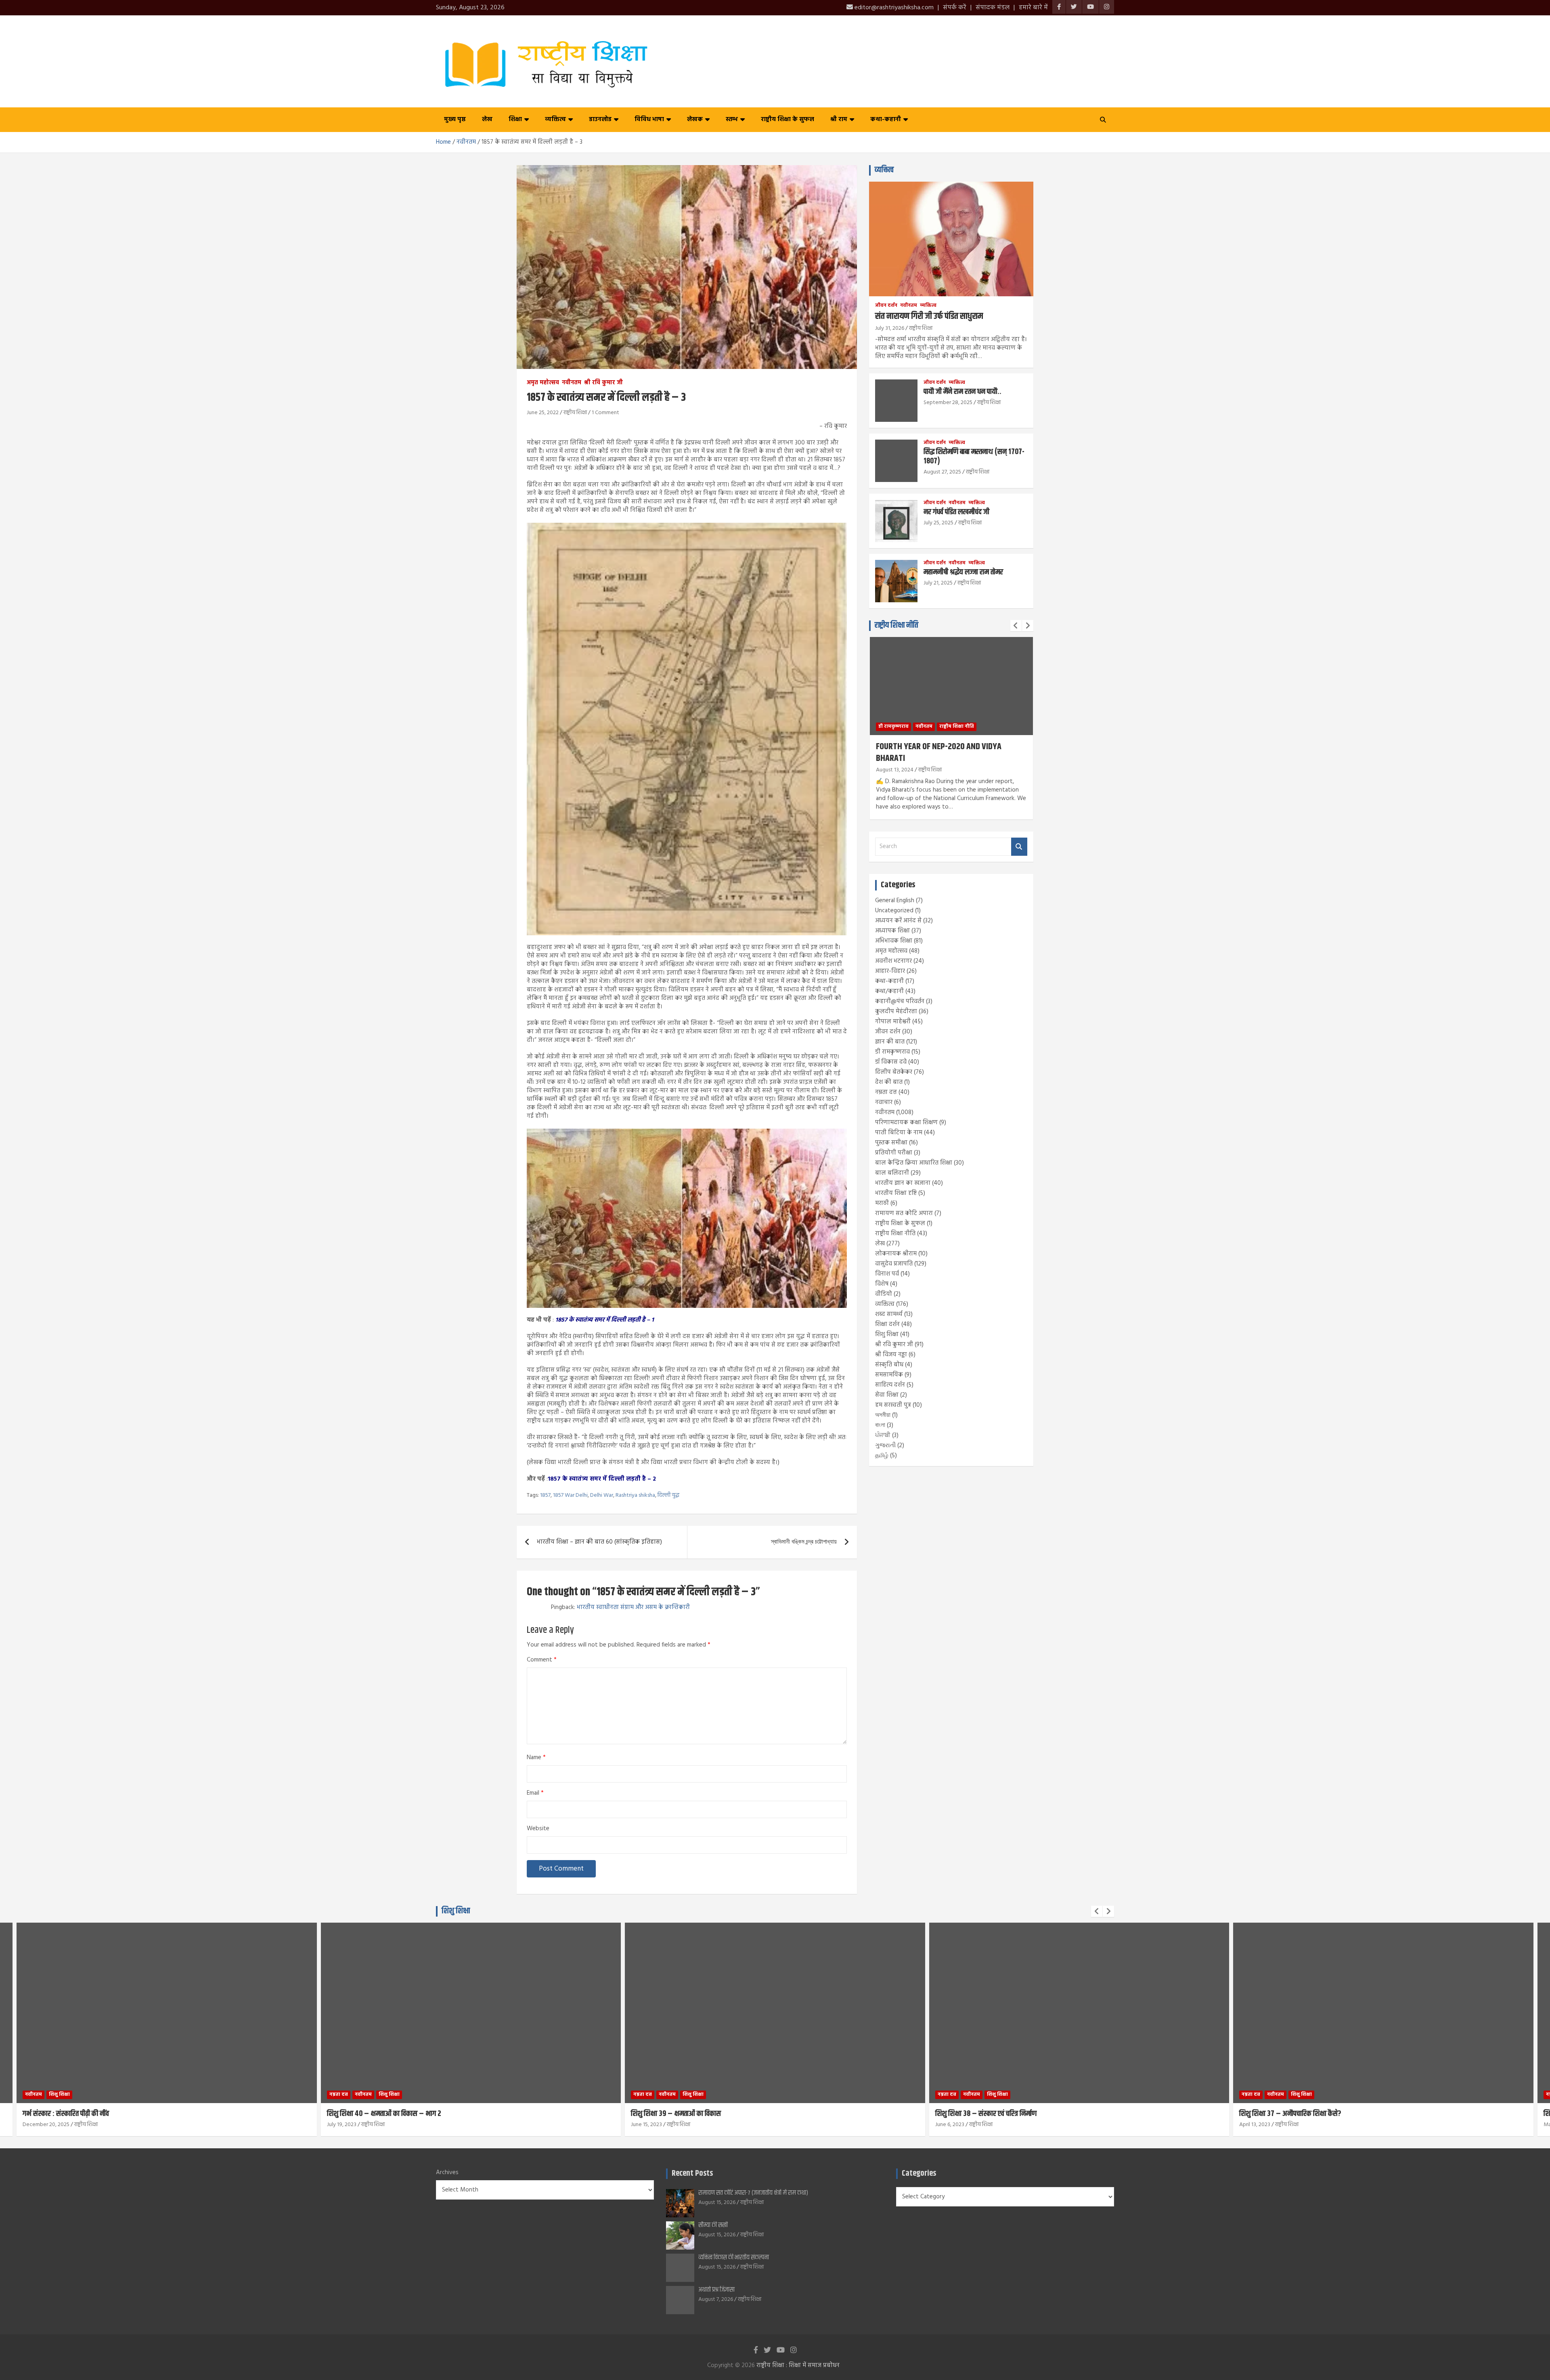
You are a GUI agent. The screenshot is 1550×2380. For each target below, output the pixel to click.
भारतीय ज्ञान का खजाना (903, 1183)
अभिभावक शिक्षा (894, 941)
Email (535, 1793)
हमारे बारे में (1033, 8)
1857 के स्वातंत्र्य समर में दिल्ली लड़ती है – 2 (602, 1479)
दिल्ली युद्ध (668, 1496)
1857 (545, 1496)
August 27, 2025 (942, 472)
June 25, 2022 (543, 413)
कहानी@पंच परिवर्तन (900, 1001)
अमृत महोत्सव (543, 383)
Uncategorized (894, 911)
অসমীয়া (883, 1415)
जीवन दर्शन (886, 306)
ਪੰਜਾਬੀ (883, 1435)
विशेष (882, 1284)
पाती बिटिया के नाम (899, 1133)
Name (536, 1758)
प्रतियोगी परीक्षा (894, 1153)
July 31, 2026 (890, 328)
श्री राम (839, 119)
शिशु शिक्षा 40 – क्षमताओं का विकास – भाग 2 (80, 2114)
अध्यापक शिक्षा (892, 931)
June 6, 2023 (646, 2125)
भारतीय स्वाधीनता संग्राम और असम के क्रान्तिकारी (633, 1607)
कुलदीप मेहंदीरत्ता (896, 1012)
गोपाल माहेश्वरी (893, 1022)
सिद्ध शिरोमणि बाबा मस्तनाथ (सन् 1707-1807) (974, 457)
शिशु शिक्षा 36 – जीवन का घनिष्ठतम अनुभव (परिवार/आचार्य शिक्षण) (1324, 2114)
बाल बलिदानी (892, 1173)
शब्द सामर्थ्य (889, 1314)
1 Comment (605, 413)
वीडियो (884, 1294)
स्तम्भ (732, 119)
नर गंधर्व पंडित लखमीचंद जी (956, 512)
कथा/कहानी (889, 991)
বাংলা (880, 1425)
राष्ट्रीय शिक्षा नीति (896, 625)
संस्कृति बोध (889, 1365)
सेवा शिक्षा (887, 1395)
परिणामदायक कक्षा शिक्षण (906, 1123)
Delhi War (602, 1496)
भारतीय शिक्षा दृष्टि (896, 1193)
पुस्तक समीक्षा (891, 1143)
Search (1019, 847)
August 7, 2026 (716, 2299)
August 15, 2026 (717, 2203)
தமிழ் (882, 1456)
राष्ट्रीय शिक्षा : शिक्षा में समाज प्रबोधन (798, 2365)
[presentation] (1016, 626)
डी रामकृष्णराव (893, 727)
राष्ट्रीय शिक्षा (575, 413)
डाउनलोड (600, 119)
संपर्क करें (955, 8)
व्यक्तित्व (555, 119)
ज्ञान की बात (890, 1042)
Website (538, 1829)
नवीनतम (572, 383)
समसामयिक (889, 1375)
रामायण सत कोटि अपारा (904, 1213)
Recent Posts (692, 2174)
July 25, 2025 (938, 523)
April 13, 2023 (951, 2125)
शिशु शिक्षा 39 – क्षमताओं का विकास (372, 2114)
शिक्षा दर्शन (887, 1324)
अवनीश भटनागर (893, 961)
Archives (447, 2173)
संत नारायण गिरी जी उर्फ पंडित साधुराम (929, 316)
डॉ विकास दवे (891, 1062)
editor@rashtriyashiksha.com (893, 8)
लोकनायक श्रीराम (896, 1254)
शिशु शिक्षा (887, 1335)
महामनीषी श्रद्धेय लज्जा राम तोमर (963, 572)
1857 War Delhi (570, 1496)
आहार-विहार (890, 971)
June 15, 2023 (342, 2125)
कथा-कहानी (886, 119)
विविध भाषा (649, 119)
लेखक (695, 119)
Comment (542, 1660)
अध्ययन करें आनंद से (898, 921)
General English (895, 901)
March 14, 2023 (1257, 2125)
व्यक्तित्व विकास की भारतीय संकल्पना (734, 2257)
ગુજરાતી (885, 1446)
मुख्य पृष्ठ (455, 119)
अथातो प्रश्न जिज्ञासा (716, 2290)
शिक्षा (515, 119)
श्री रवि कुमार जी (603, 383)
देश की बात (889, 1082)
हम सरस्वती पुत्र (893, 1405)
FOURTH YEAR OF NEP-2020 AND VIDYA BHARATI (939, 753)
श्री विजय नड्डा (891, 1355)
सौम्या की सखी (713, 2225)
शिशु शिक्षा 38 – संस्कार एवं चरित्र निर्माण (682, 2114)
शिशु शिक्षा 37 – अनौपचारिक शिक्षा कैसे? (986, 2114)
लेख (487, 119)
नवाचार (884, 1102)
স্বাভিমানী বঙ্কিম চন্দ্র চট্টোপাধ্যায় (804, 1542)
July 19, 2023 (38, 2125)
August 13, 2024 (895, 770)
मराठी (882, 1203)
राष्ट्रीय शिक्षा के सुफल (788, 119)
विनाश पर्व (887, 1274)
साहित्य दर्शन (890, 1385)
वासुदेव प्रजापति (894, 1264)
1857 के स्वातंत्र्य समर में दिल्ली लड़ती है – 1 (605, 1320)
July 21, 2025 (938, 583)
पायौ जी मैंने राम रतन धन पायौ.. (962, 392)
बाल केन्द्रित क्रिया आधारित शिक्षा (914, 1163)
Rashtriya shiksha (635, 1496)
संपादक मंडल (993, 8)
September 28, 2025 (948, 403)
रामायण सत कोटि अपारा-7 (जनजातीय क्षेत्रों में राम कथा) (753, 2193)
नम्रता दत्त (886, 1092)
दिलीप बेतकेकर (894, 1072)
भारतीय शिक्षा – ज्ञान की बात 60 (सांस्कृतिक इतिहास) (599, 1542)
